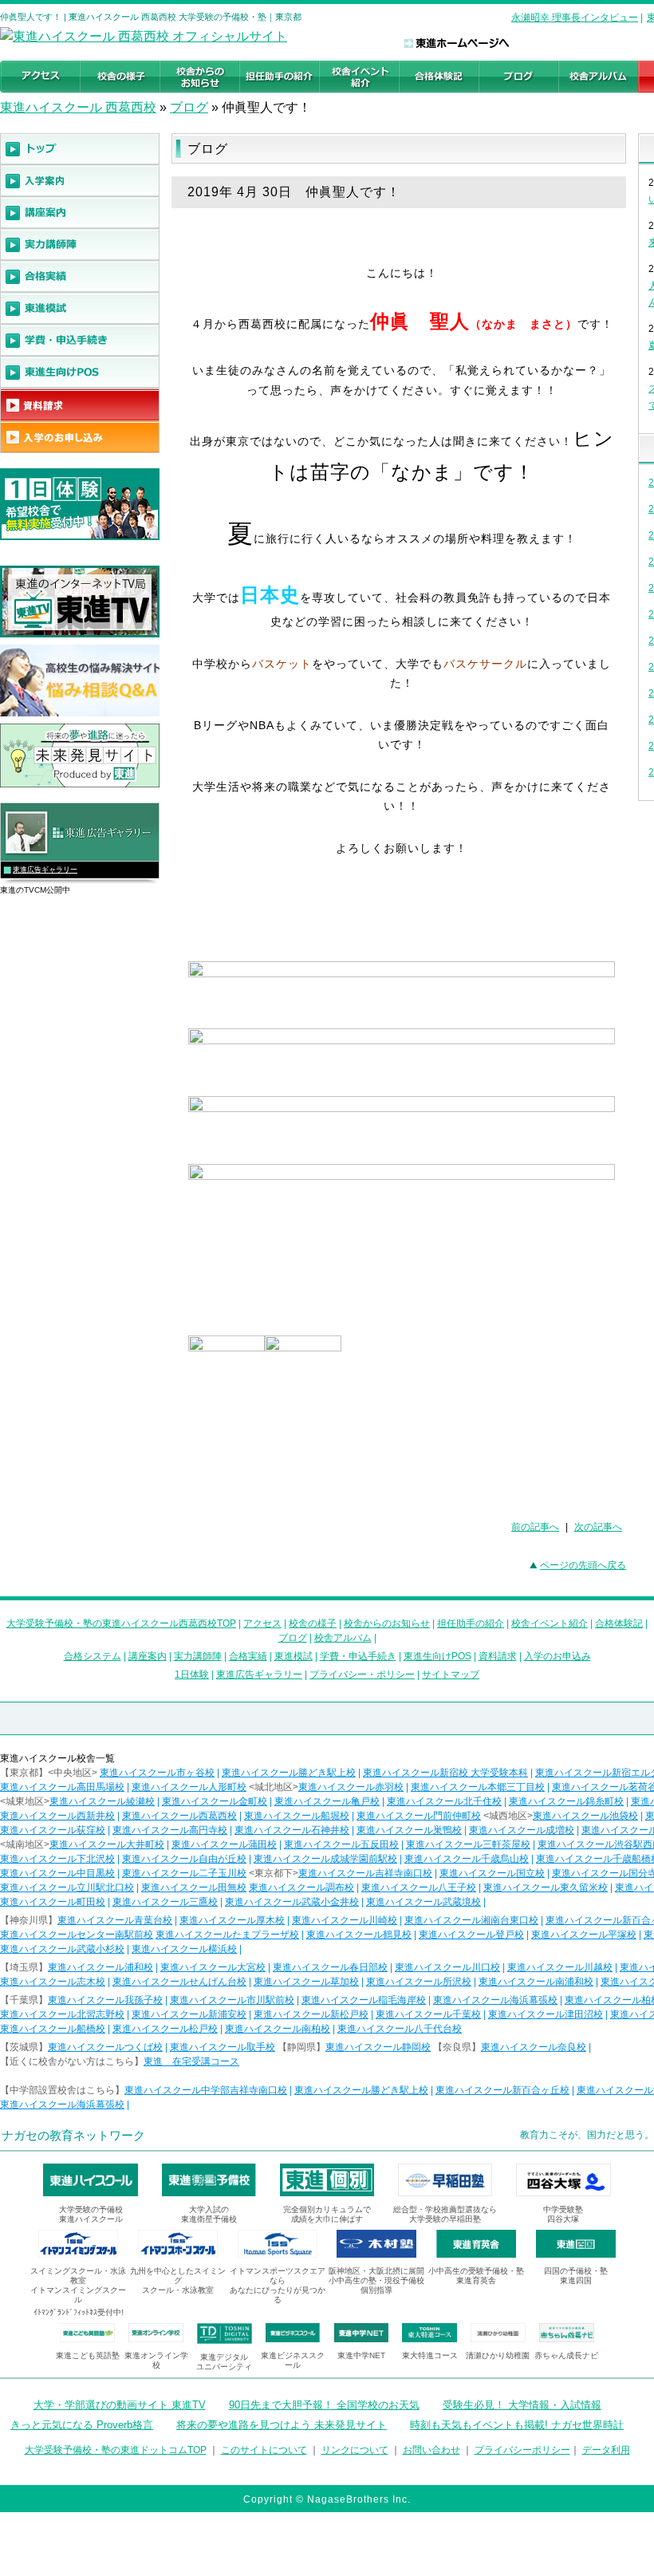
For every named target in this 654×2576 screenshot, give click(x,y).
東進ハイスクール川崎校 (345, 1920)
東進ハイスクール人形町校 (189, 1787)
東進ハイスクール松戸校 (165, 2029)
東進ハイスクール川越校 (560, 1967)
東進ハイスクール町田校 (53, 1902)
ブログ (189, 107)
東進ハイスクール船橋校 (53, 2029)
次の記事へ (598, 1527)
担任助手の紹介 (471, 1623)
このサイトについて (264, 2450)
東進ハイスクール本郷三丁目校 (478, 1787)
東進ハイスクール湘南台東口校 (471, 1920)
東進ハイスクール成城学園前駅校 (325, 1859)
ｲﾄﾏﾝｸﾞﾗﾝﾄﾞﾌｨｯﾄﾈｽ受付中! (79, 2312)
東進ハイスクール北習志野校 (62, 2014)
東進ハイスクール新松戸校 (311, 2014)
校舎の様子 (313, 1623)
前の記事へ (535, 1527)
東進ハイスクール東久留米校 (546, 1888)
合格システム (93, 1656)
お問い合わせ (431, 2450)
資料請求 (498, 1656)
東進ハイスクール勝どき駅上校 (289, 1773)
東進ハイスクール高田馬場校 (62, 1787)
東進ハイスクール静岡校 (378, 2047)
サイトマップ (451, 1675)
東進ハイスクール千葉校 (428, 2014)
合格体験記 (619, 1623)
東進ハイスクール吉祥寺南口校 (365, 1873)
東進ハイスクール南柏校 (278, 2029)
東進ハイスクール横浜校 (184, 1949)
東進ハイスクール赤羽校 (351, 1787)
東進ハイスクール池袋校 (585, 1816)
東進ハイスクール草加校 (306, 1982)
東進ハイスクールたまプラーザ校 (227, 1935)
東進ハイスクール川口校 (447, 1967)
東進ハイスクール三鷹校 (165, 1902)
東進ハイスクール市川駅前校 (232, 2000)
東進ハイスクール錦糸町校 (566, 1801)
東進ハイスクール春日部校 (330, 1967)
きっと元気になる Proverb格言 (82, 2425)
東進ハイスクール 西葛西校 (78, 107)
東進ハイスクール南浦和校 (536, 1982)
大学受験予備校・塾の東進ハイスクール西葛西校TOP (121, 1623)
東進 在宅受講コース (191, 2061)
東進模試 (294, 1656)
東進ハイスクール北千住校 (444, 1801)
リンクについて (355, 2450)
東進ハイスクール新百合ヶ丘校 (502, 2090)
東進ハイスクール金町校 (215, 1801)
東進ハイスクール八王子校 (419, 1888)
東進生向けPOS (437, 1656)
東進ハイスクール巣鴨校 (409, 1830)
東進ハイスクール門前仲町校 (419, 1816)
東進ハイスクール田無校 (194, 1888)
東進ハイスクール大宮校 (213, 1967)
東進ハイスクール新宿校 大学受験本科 (445, 1773)
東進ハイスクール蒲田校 (224, 1844)
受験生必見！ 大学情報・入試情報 (522, 2405)
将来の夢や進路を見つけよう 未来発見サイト (282, 2425)
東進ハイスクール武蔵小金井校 (292, 1902)
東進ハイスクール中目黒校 (57, 1873)
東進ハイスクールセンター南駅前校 (77, 1935)
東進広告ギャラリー (45, 870)
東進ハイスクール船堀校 (297, 1816)
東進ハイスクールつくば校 (105, 2047)
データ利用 (606, 2450)
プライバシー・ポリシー (362, 1675)
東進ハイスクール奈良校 (534, 2047)
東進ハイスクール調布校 (301, 1888)
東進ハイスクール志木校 (53, 1982)
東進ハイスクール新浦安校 (189, 2014)
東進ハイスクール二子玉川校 (184, 1873)
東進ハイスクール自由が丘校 (184, 1859)
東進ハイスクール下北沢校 (57, 1859)
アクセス (262, 1623)
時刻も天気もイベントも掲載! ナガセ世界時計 (517, 2425)
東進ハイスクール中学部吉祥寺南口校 (206, 2090)
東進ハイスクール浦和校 (100, 1967)
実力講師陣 (198, 1656)
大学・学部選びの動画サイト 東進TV (120, 2405)
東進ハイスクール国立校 (492, 1873)
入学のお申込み (557, 1656)
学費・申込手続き (358, 1656)
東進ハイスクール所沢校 (419, 1982)
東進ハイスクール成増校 (522, 1830)
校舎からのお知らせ (387, 1623)
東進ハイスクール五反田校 (341, 1844)
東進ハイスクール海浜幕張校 (495, 2000)
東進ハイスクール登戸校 (471, 1935)
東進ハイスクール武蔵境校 (424, 1902)
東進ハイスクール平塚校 (584, 1935)
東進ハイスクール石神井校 (292, 1830)
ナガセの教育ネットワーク (73, 2135)
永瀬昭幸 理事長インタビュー (575, 18)
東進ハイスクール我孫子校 (105, 2000)
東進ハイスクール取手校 (223, 2047)
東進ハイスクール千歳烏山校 (467, 1859)
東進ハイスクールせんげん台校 (179, 1982)
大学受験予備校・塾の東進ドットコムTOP (116, 2450)
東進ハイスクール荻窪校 (53, 1830)
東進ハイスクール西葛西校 (179, 1816)
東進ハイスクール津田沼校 (546, 2014)
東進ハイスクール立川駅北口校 (67, 1888)
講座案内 (148, 1656)
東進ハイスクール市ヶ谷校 (157, 1773)
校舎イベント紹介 (550, 1623)
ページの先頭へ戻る (583, 1565)
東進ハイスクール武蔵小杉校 (62, 1949)
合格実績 (248, 1656)
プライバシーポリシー (522, 2450)
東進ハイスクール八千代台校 (400, 2029)
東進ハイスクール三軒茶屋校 (468, 1844)
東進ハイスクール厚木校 (232, 1920)
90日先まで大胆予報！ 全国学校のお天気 (324, 2405)
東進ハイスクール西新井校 (57, 1816)
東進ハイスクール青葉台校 (115, 1920)
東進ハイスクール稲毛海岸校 (364, 2000)
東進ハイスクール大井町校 (107, 1844)
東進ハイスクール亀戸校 (327, 1801)
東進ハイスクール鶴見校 (359, 1935)
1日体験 (192, 1675)
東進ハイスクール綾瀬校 (102, 1801)
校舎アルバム (343, 1638)
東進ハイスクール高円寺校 (170, 1830)
